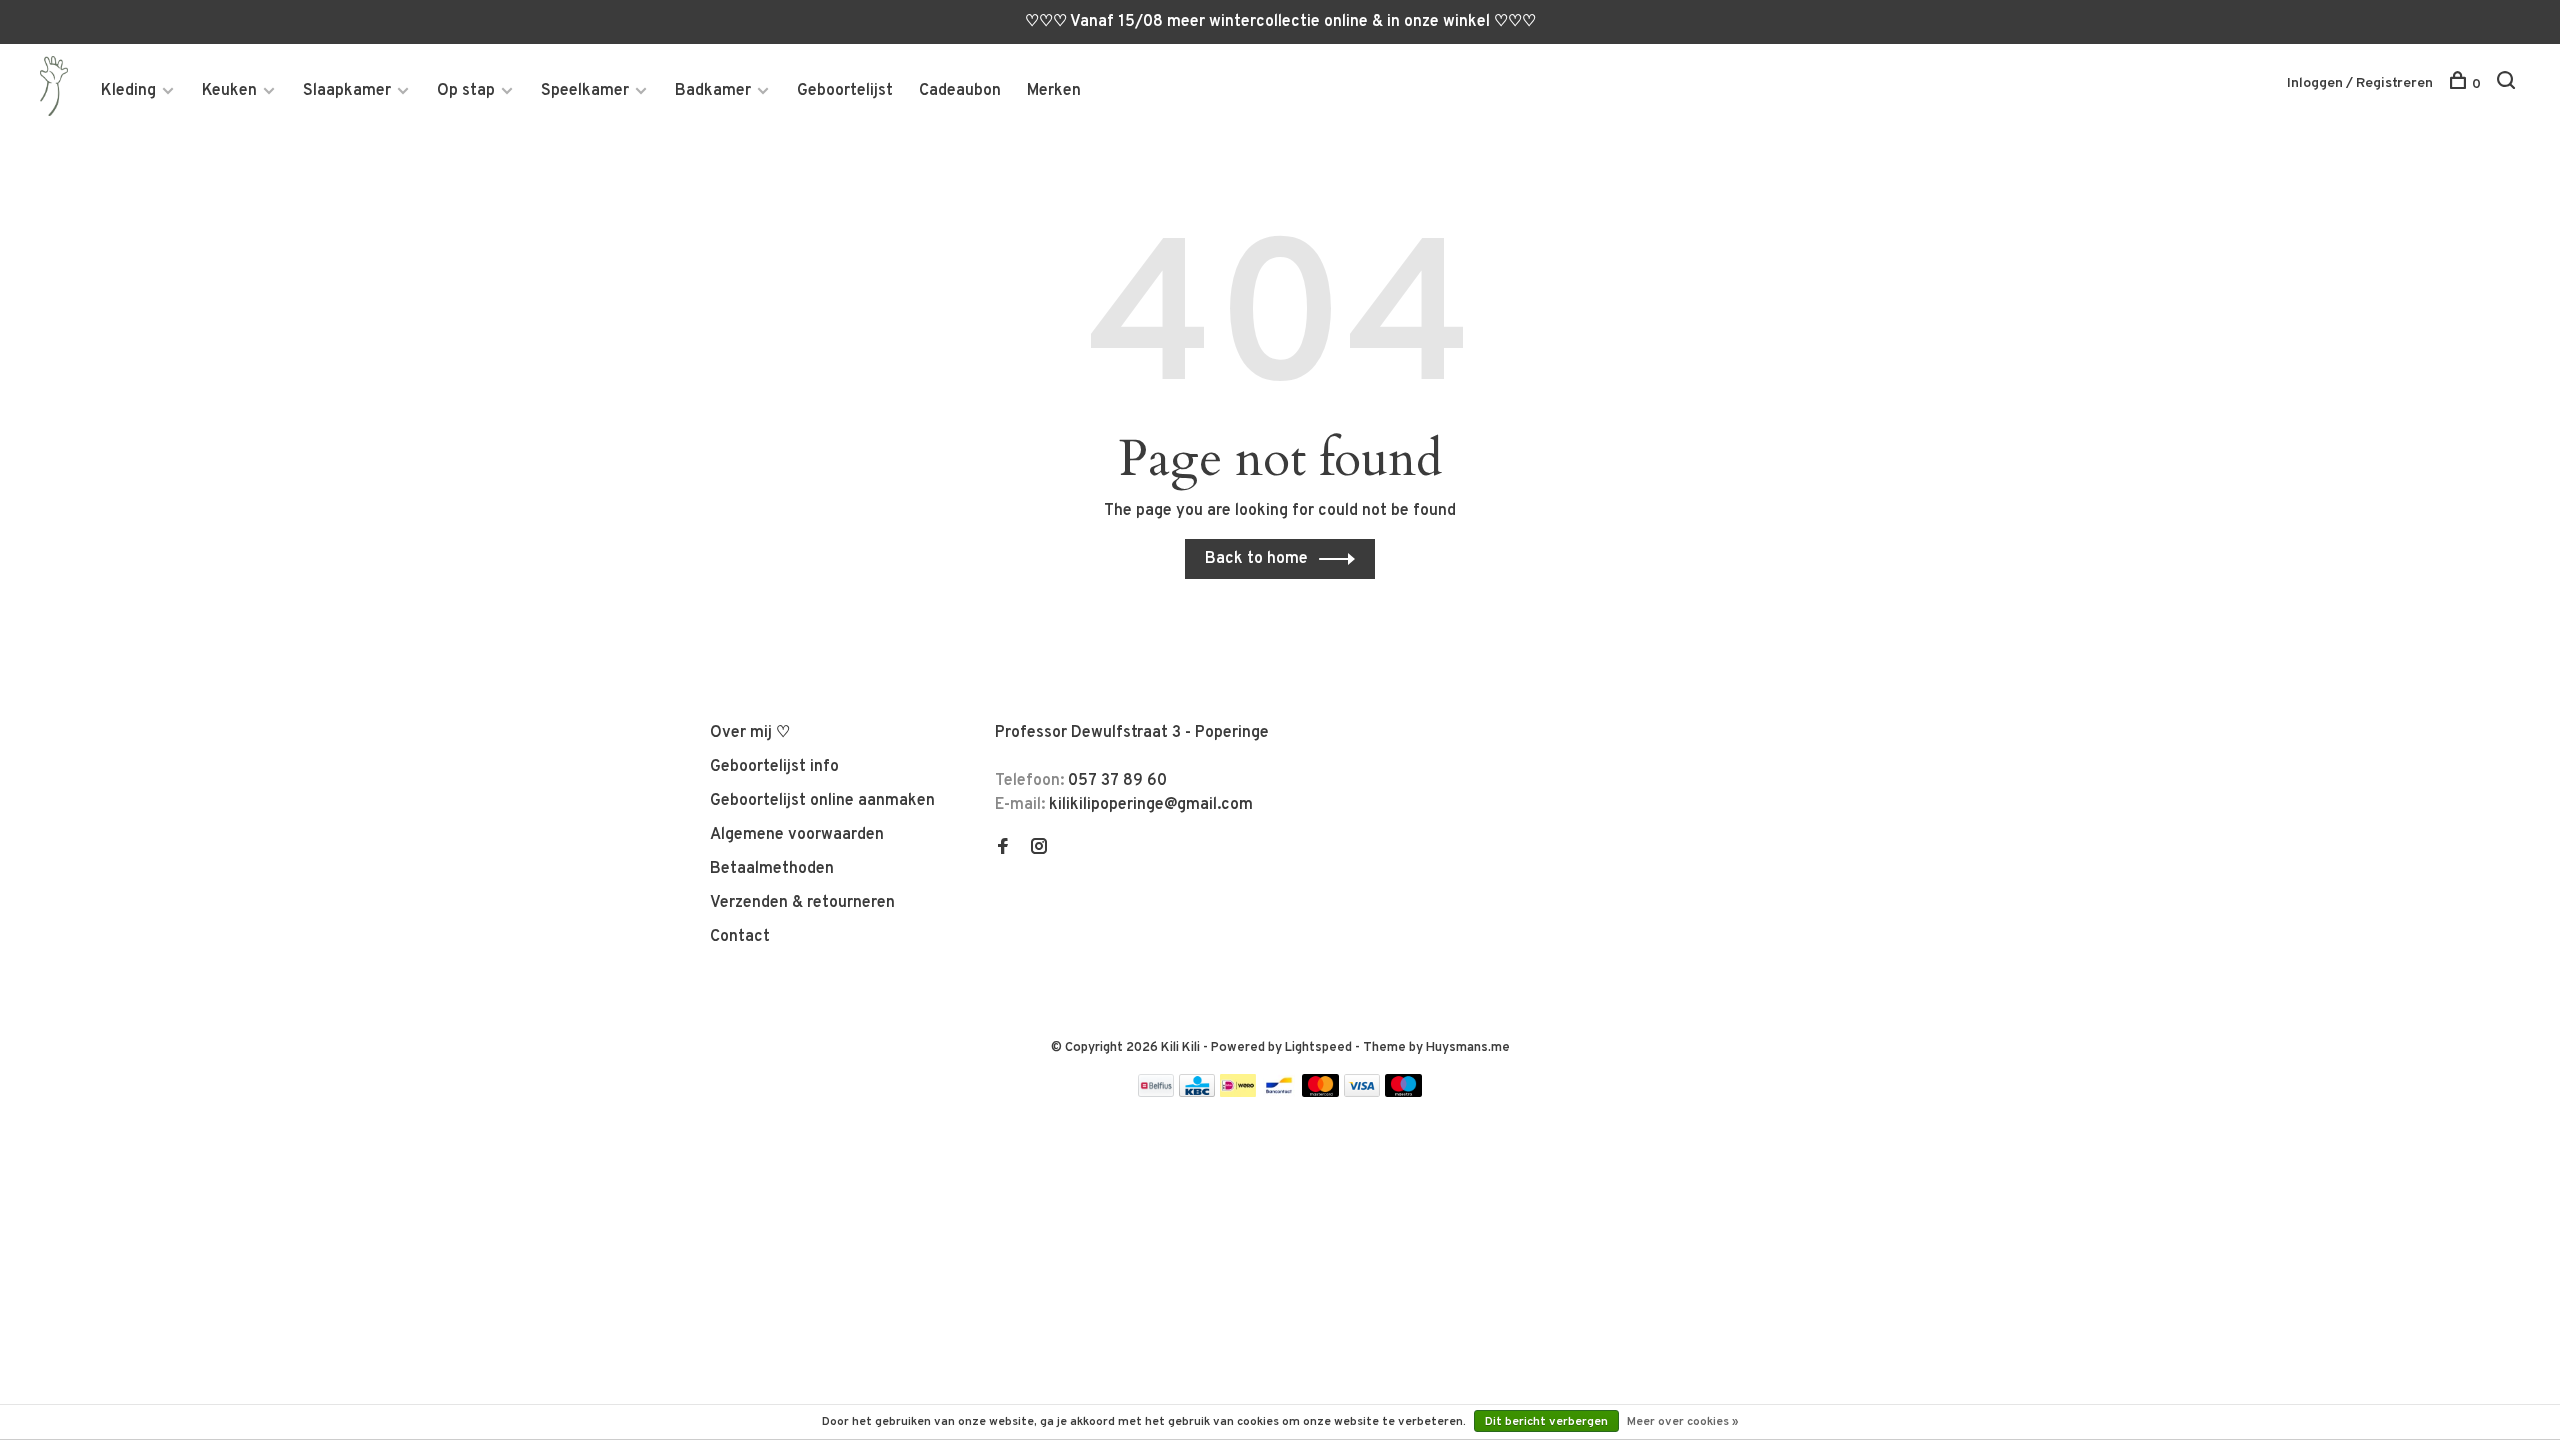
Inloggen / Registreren (2360, 83)
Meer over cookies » (1683, 1422)
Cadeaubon (960, 91)
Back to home (1256, 559)
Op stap (466, 91)
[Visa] (1362, 1093)
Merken (1054, 91)
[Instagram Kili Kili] (1039, 849)
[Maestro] (1403, 1093)
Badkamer (713, 91)
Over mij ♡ (750, 733)
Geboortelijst (845, 91)
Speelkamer (585, 91)
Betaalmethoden (772, 869)
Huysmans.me (1468, 1048)
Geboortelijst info (774, 767)
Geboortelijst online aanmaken (822, 801)
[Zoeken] (2508, 84)
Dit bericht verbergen (1546, 1422)
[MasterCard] (1320, 1093)
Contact (740, 937)
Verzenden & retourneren (802, 903)
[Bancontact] (1279, 1093)
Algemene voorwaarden (797, 835)
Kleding (128, 91)
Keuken (229, 91)
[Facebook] (1003, 849)
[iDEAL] (1238, 1093)
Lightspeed (1318, 1048)
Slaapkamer (347, 91)
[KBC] (1197, 1093)
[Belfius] (1156, 1093)
